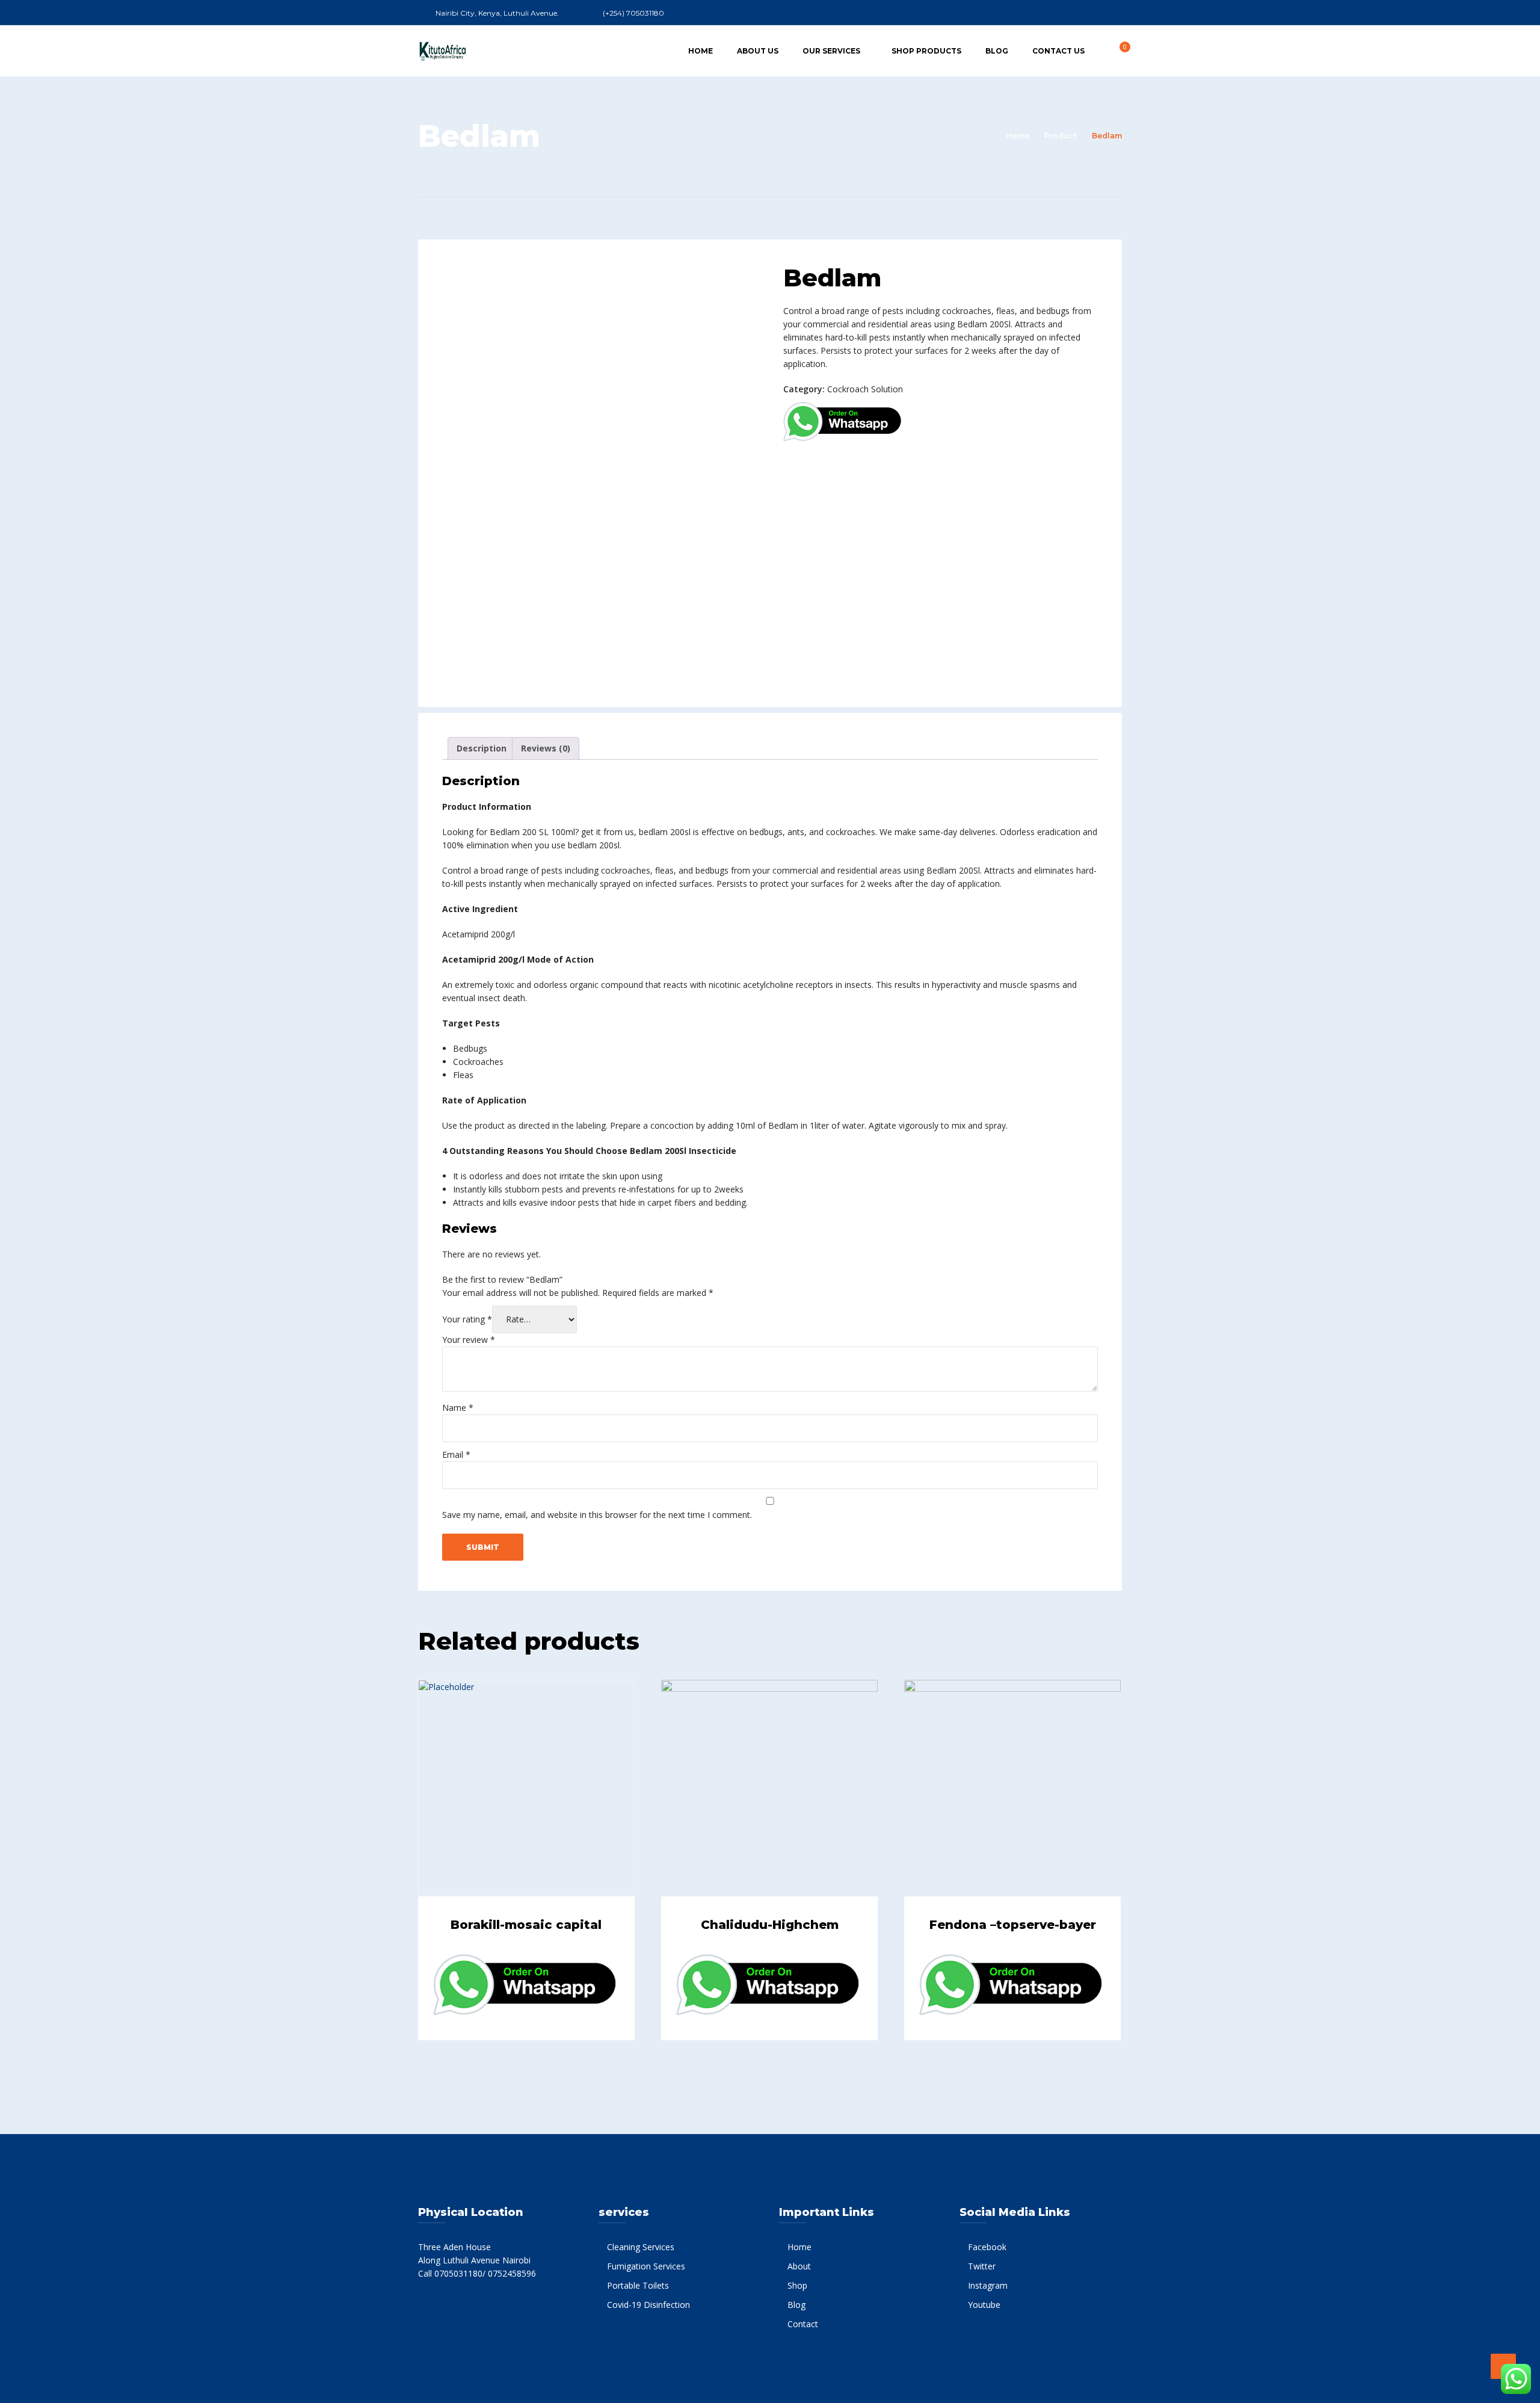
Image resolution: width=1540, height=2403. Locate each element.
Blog (997, 51)
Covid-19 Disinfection (648, 2305)
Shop (797, 2285)
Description (482, 748)
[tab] (482, 748)
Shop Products (926, 51)
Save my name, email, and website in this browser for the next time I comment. (597, 1515)
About (799, 2266)
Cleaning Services (641, 2247)
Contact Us (1058, 51)
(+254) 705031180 (633, 13)
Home (701, 51)
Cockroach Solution (865, 389)
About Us (758, 51)
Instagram (988, 2285)
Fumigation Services (646, 2266)
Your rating (467, 1319)
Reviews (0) (546, 748)
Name (458, 1408)
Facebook (987, 2247)
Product (1061, 136)
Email (456, 1454)
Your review (469, 1340)
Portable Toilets (638, 2285)
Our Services (831, 51)
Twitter (982, 2266)
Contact (803, 2324)
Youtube (984, 2305)
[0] (1118, 50)
